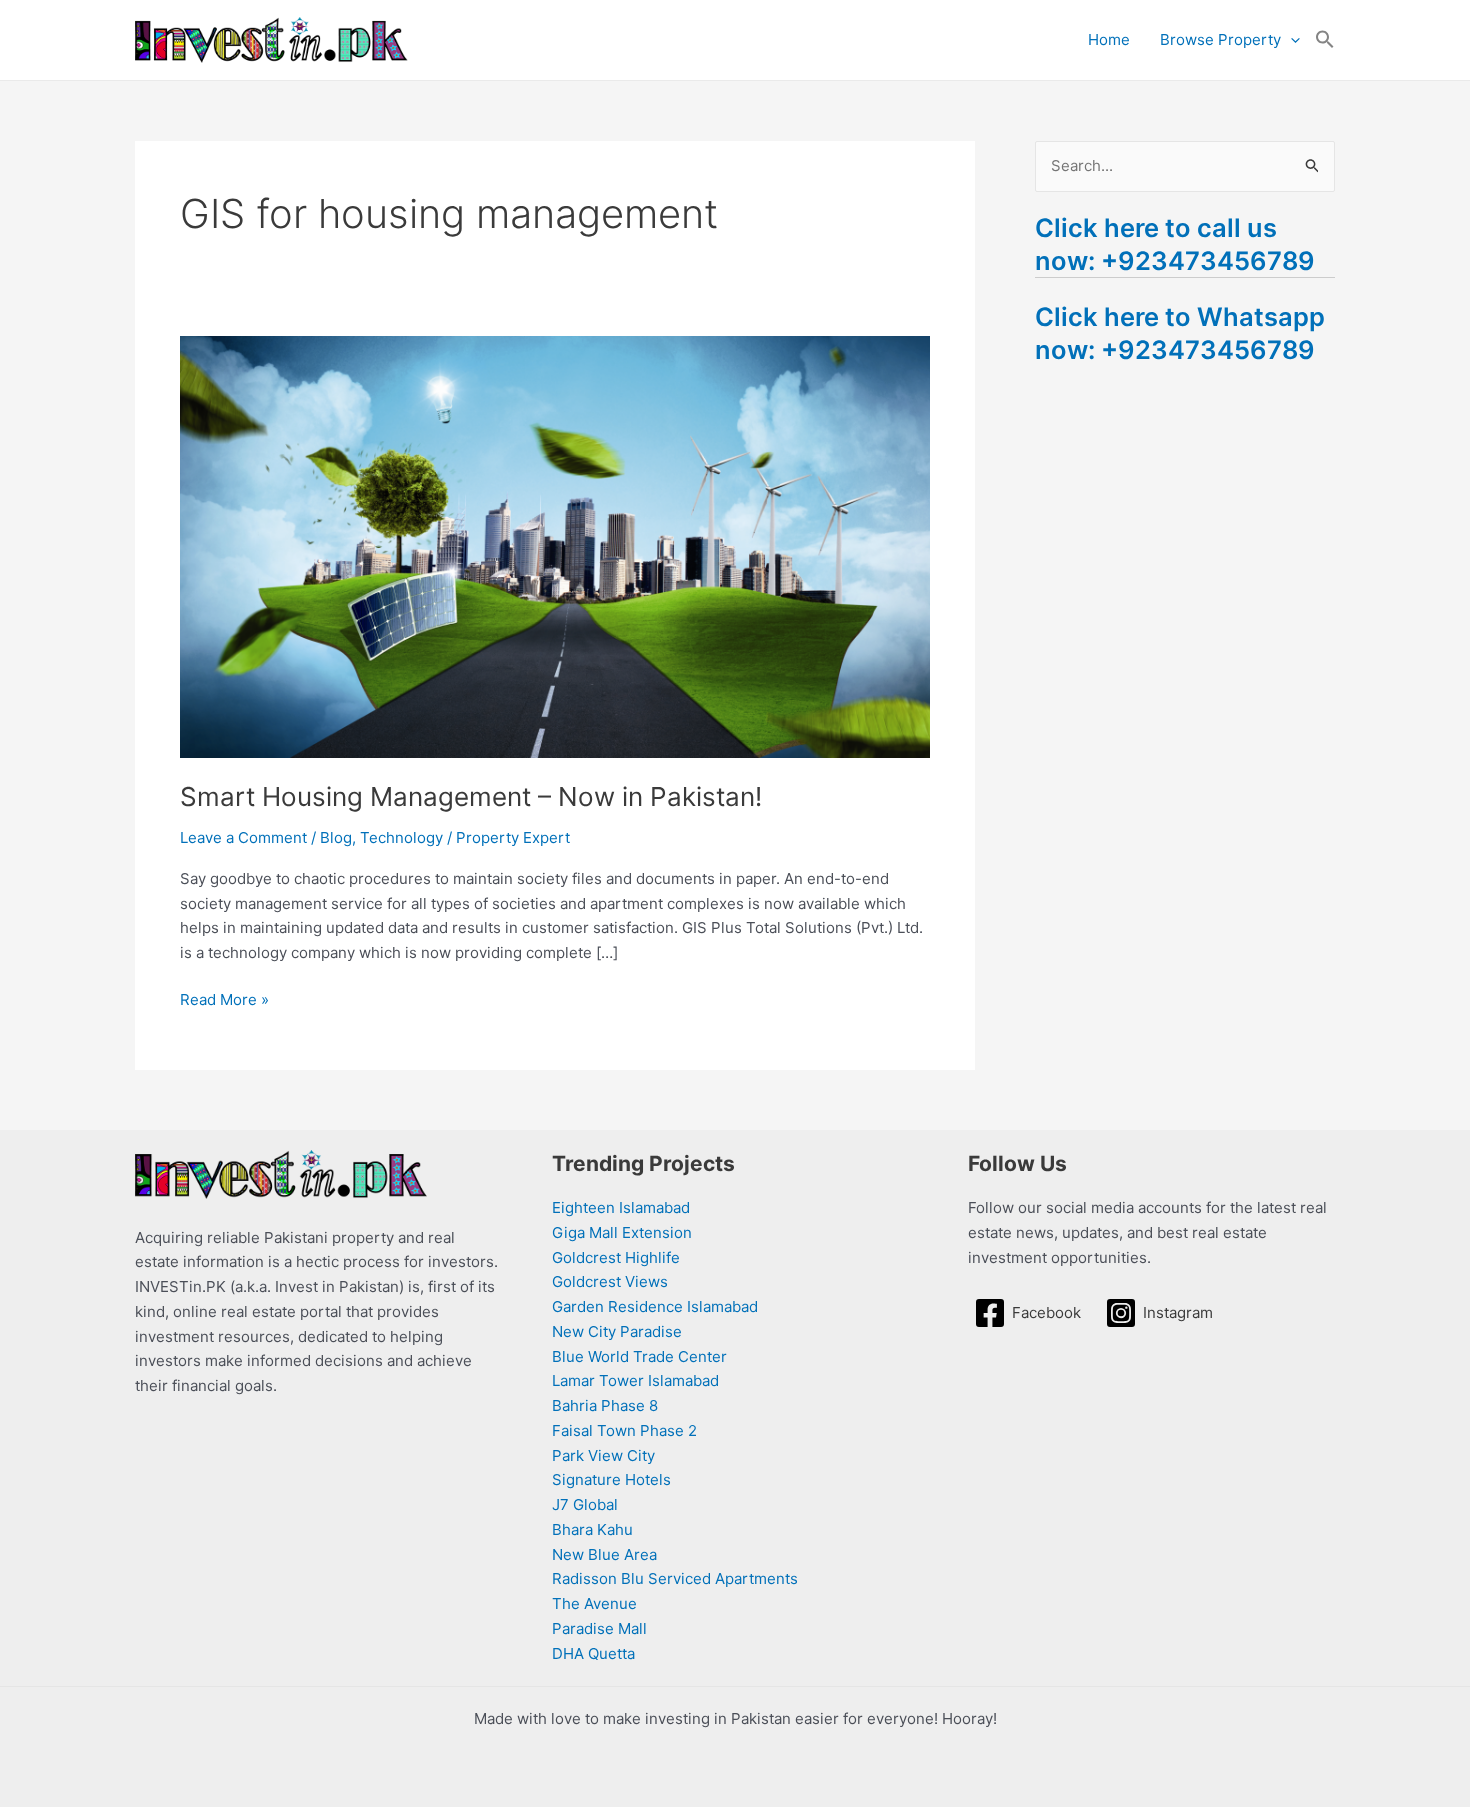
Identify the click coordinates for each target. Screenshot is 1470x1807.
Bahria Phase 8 (605, 1405)
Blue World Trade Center (639, 1356)
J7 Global (585, 1504)
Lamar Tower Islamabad (635, 1380)
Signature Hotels (611, 1479)
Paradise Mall (599, 1628)
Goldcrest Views (610, 1281)
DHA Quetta (593, 1653)
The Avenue (594, 1603)
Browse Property (1220, 39)
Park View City (603, 1455)
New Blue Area (604, 1554)
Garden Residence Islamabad (655, 1306)
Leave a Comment (243, 837)
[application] (1290, 40)
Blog (336, 837)
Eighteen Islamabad (621, 1207)
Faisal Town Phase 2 (624, 1430)
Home (1109, 39)
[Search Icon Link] (1325, 40)
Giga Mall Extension (622, 1232)
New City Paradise (617, 1331)
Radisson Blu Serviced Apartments (675, 1578)
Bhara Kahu (592, 1529)
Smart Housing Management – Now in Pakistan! (471, 796)
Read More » (224, 998)
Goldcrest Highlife (616, 1257)
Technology (401, 837)
